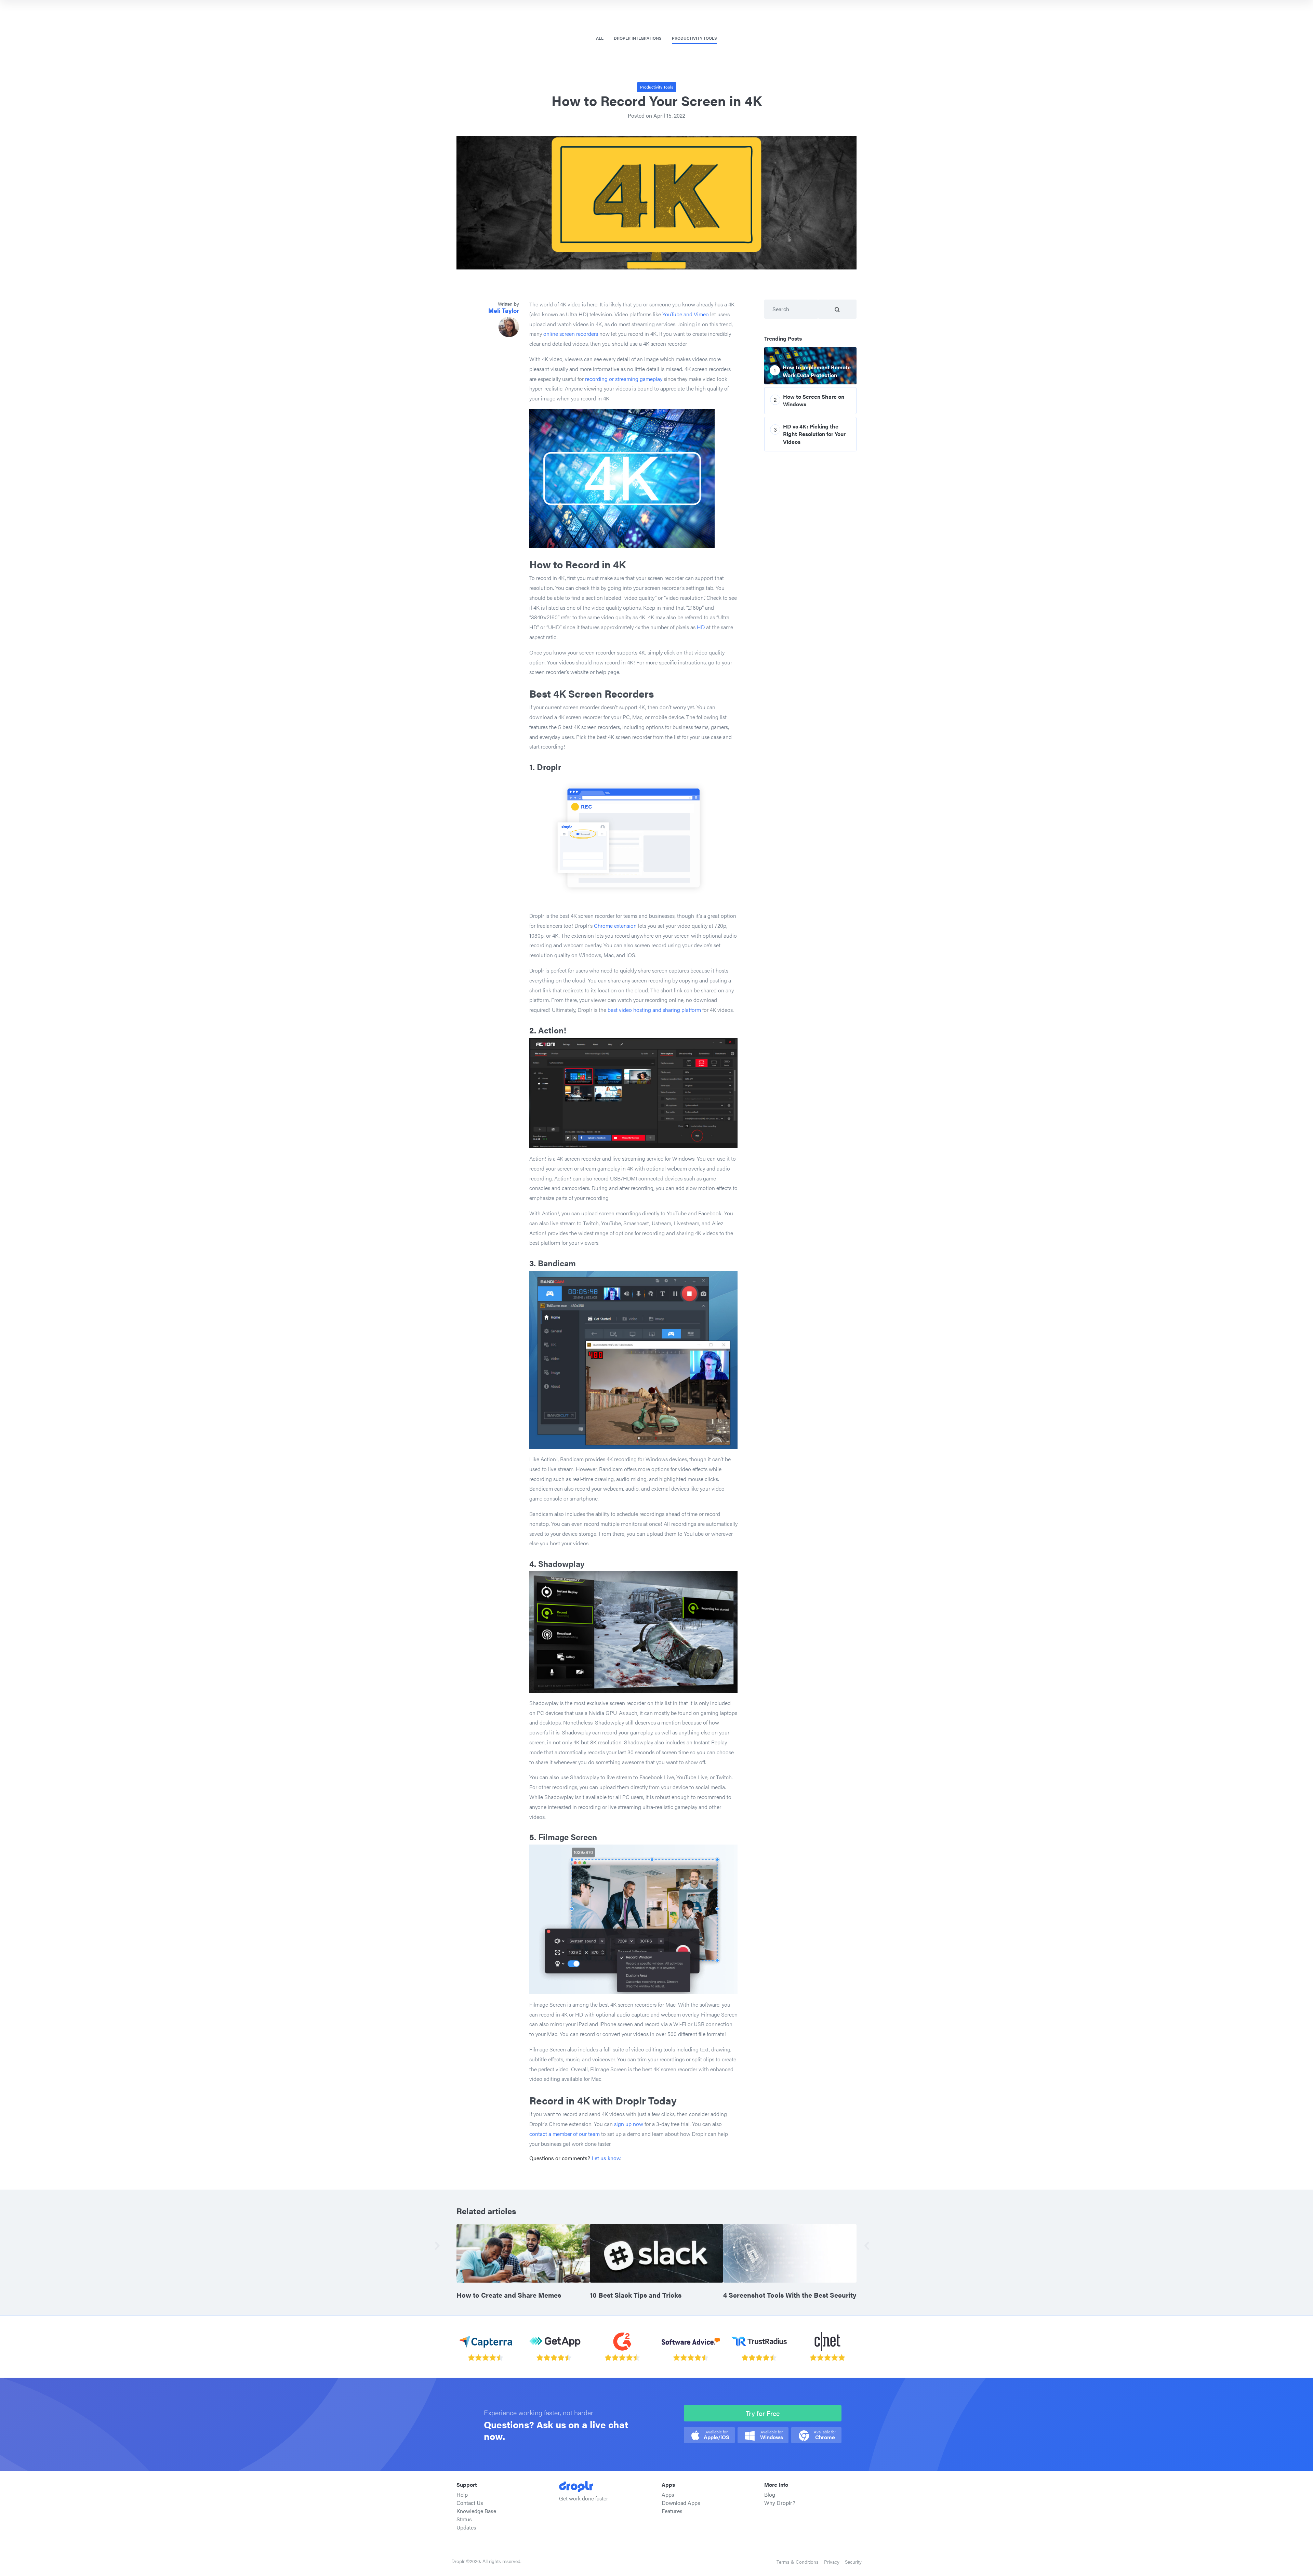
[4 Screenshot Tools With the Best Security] (790, 2253)
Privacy (832, 2562)
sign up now (629, 2124)
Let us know (606, 2158)
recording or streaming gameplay (624, 379)
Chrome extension (615, 926)
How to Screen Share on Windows (814, 400)
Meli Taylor (504, 310)
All (600, 38)
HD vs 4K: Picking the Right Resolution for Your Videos (814, 434)
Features (672, 2511)
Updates (466, 2527)
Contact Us (470, 2503)
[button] (442, 2245)
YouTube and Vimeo (686, 314)
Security (853, 2562)
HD (701, 627)
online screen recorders (571, 334)
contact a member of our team (565, 2134)
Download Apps (681, 2503)
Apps (668, 2494)
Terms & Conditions (798, 2562)
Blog (770, 2494)
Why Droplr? (780, 2503)
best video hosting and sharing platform (654, 1010)
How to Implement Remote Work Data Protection (817, 371)
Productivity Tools (694, 38)
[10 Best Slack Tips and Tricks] (656, 2253)
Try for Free (763, 2413)
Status (464, 2519)
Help (462, 2494)
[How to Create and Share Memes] (523, 2253)
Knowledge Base (476, 2511)
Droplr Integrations (638, 38)
